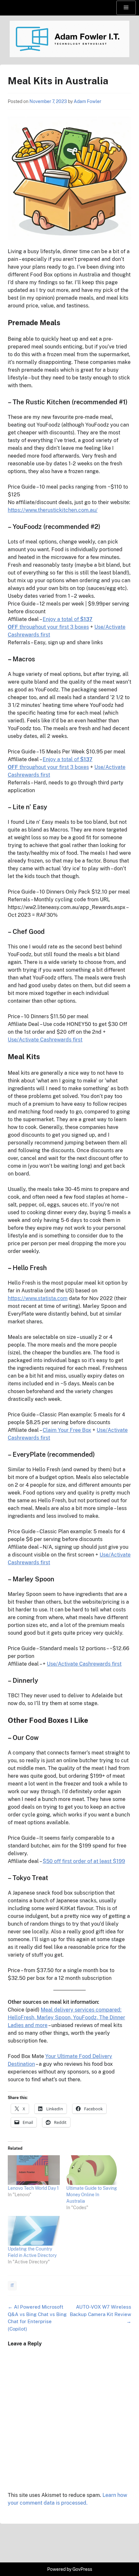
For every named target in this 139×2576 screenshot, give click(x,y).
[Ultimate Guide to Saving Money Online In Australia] (92, 2170)
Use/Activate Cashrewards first (45, 1040)
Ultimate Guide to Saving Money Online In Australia (92, 2195)
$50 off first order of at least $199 (84, 1861)
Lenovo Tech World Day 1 (33, 2188)
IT (12, 2286)
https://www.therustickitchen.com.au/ (53, 510)
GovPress (82, 2569)
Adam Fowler (87, 101)
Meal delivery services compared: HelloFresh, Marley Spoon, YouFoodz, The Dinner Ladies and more (66, 2017)
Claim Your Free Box (67, 1430)
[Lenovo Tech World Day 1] (34, 2170)
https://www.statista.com (38, 1298)
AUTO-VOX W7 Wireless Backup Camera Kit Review (101, 2314)
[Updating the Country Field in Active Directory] (34, 2231)
